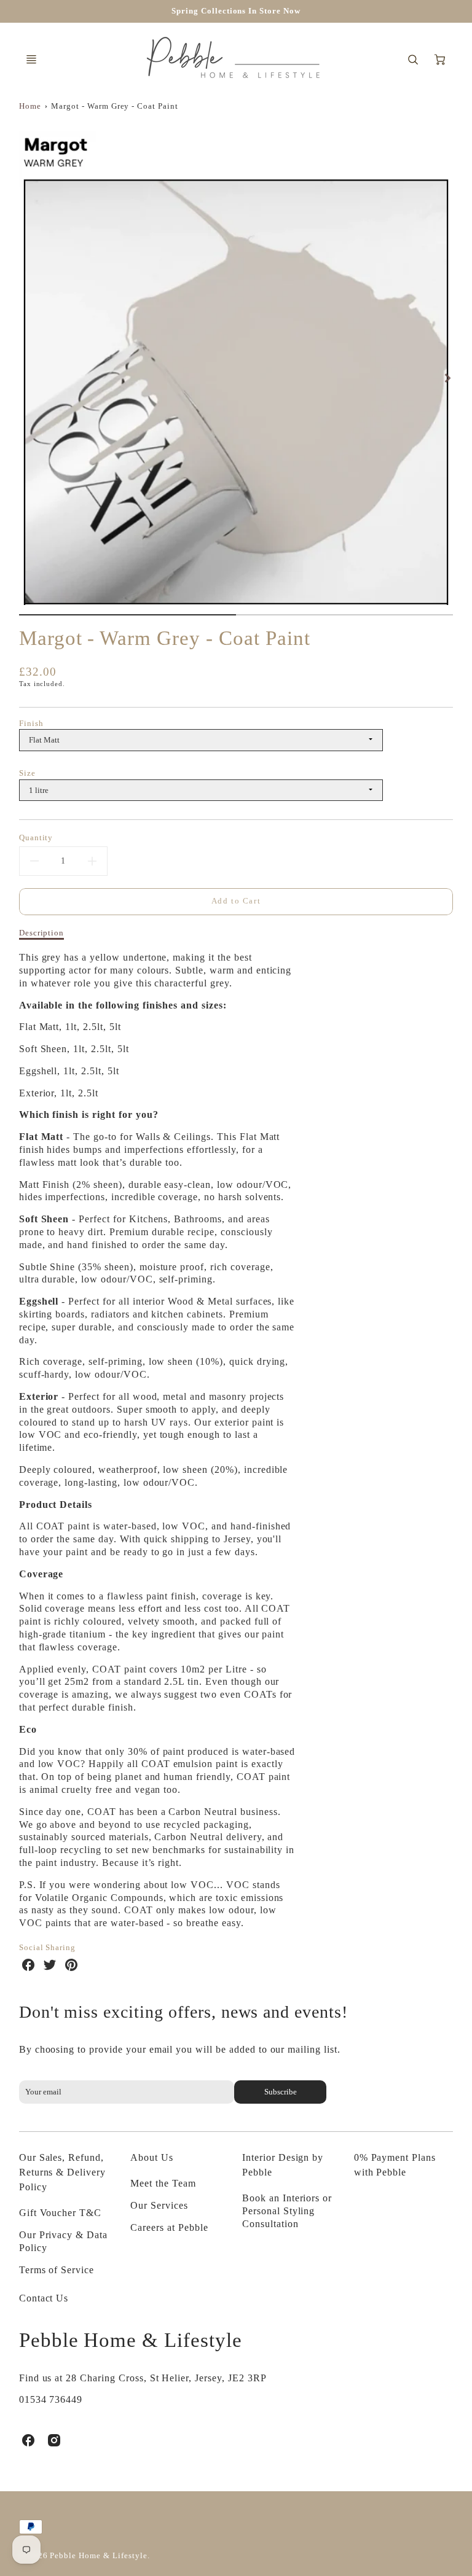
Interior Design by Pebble (283, 2165)
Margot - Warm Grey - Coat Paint (115, 106)
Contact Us (44, 2298)
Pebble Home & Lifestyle (131, 2340)
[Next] (447, 378)
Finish (31, 724)
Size (27, 773)
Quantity (36, 837)
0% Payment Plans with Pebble (395, 2165)
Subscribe (280, 2092)
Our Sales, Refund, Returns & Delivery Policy (62, 2172)
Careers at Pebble (169, 2227)
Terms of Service (57, 2270)
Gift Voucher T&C (60, 2213)
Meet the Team (163, 2183)
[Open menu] (31, 60)
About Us (152, 2157)
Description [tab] (42, 933)
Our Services (159, 2205)
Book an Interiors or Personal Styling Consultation (287, 2211)
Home (30, 106)
